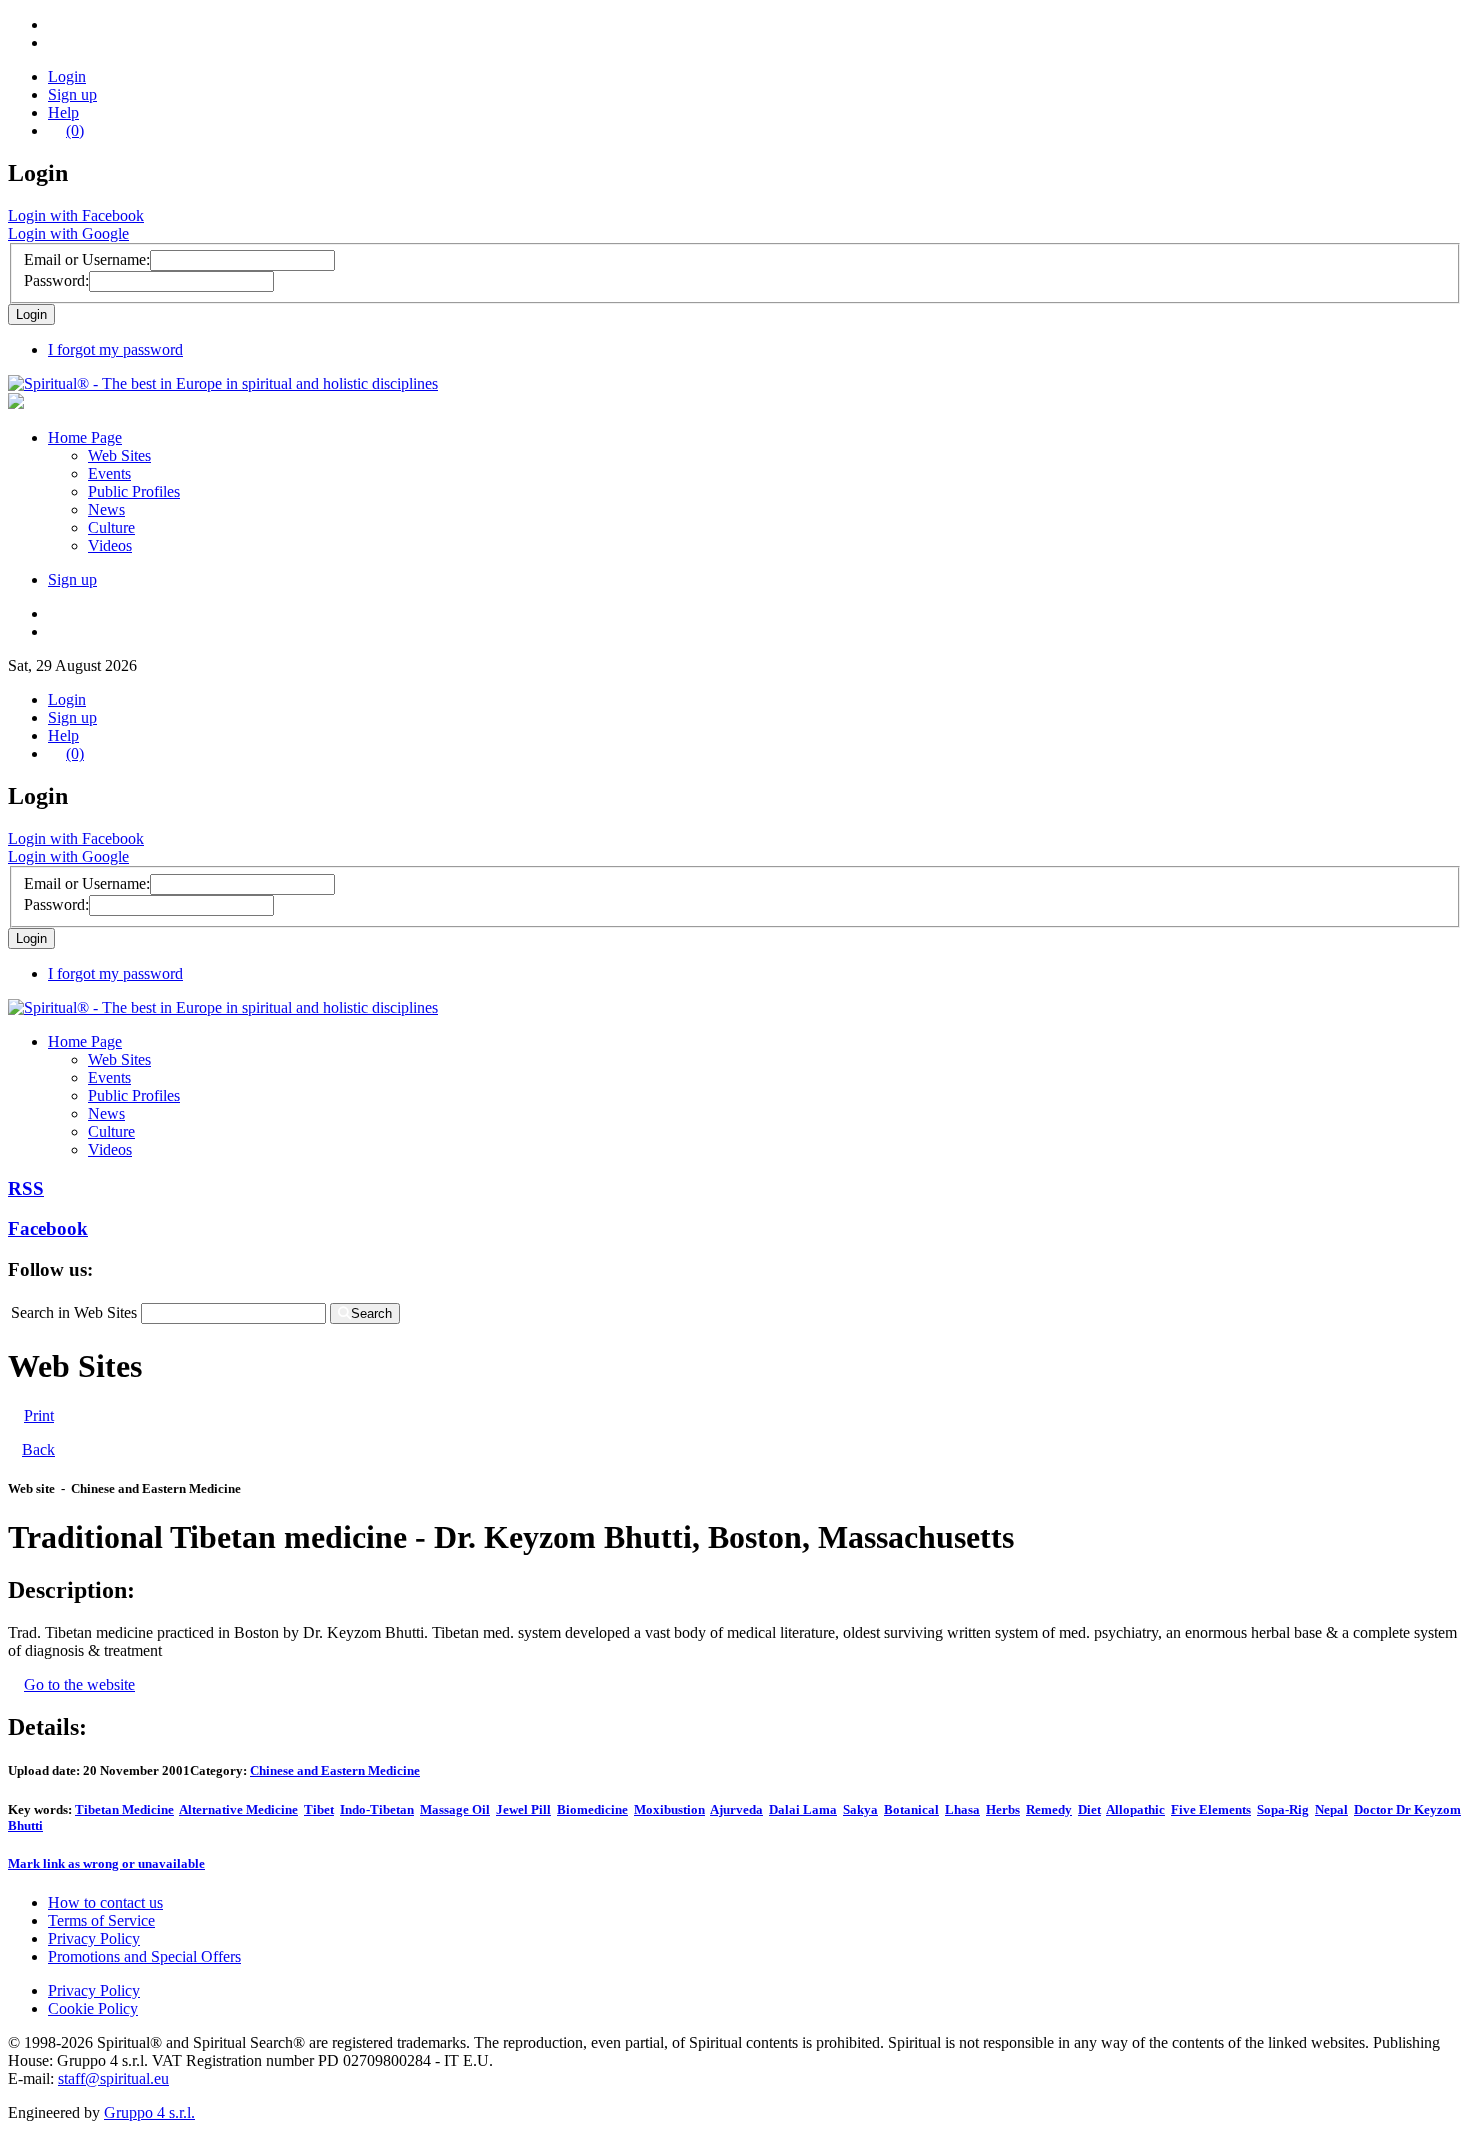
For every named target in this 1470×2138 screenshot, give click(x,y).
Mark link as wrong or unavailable (106, 1863)
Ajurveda (736, 1809)
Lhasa (962, 1809)
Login (67, 76)
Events (109, 473)
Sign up (72, 94)
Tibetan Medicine (124, 1809)
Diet (1089, 1809)
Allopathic (1135, 1809)
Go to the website (79, 1684)
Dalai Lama (803, 1809)
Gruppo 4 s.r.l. (149, 2112)
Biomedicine (592, 1809)
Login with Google (68, 233)
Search (371, 1313)
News (106, 509)
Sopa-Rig (1283, 1809)
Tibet (319, 1809)
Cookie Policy (93, 2008)
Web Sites (119, 455)
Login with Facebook (76, 215)
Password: (56, 280)
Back (38, 1449)
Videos (110, 545)
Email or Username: (87, 259)
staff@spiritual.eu (113, 2078)
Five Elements (1211, 1809)
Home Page (85, 437)
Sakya (860, 1809)
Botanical (911, 1809)
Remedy (1049, 1809)
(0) (75, 130)
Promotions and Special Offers (144, 1956)
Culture (111, 527)
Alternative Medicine (238, 1809)
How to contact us (105, 1902)
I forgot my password (115, 349)
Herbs (1003, 1809)
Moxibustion (669, 1809)
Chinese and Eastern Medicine (335, 1770)
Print (39, 1415)
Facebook (48, 1228)
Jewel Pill (523, 1809)
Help (63, 112)
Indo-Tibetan (377, 1809)
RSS (26, 1188)
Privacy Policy (94, 1938)
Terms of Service (101, 1920)
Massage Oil (455, 1809)
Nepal (1331, 1809)
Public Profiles (134, 491)
